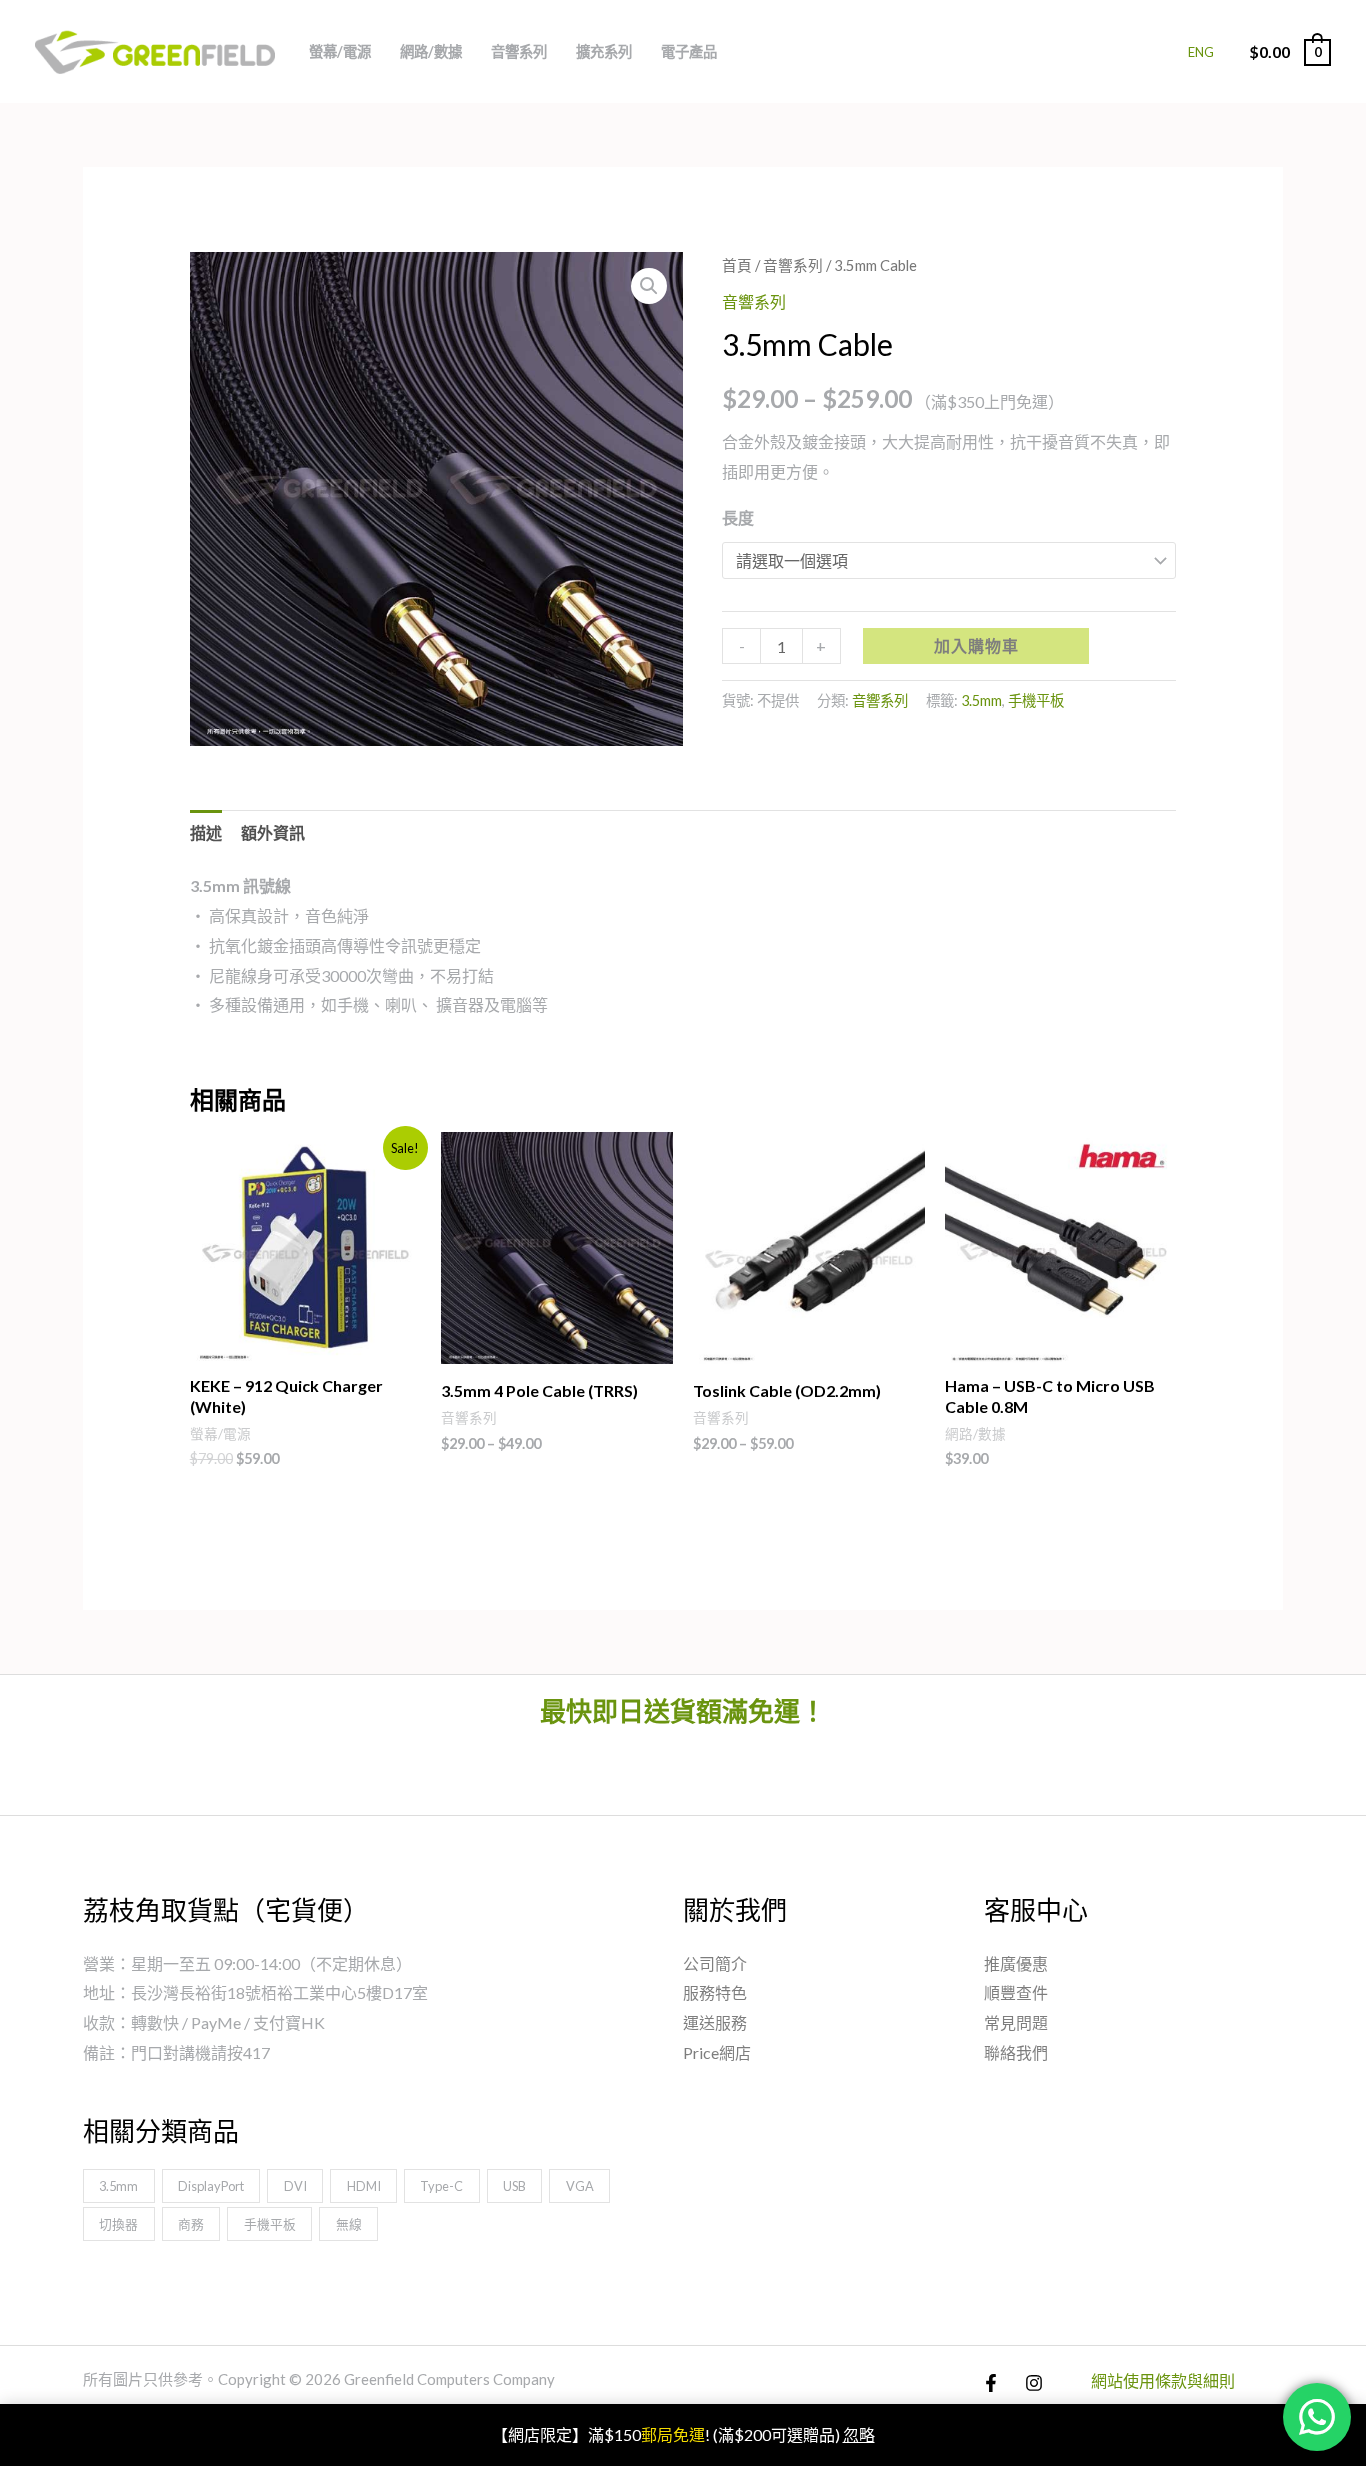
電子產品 (689, 51)
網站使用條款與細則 (1163, 2380)
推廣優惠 (1016, 1963)
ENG (1201, 52)
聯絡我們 (1016, 2052)
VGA (580, 2186)
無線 (349, 2224)
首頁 (737, 265)
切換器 (118, 2224)
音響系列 (519, 51)
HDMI (364, 2186)
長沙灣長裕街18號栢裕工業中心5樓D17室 (279, 1992)
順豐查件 (1016, 1992)
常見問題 (1016, 2022)
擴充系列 (604, 51)
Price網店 (717, 2052)
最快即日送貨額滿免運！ (683, 1711)
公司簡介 (715, 1963)
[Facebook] (991, 2383)
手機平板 (1036, 700)
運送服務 (715, 2022)
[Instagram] (1034, 2383)
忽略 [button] (859, 2434)
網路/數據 (431, 51)
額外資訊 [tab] (273, 832)
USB (514, 2186)
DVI (295, 2186)
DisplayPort (211, 2186)
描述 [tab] (206, 832)
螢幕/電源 (340, 51)
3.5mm (981, 700)
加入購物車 (976, 645)
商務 (191, 2224)
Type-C (441, 2186)
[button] (649, 286)
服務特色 (715, 1992)
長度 (738, 517)
